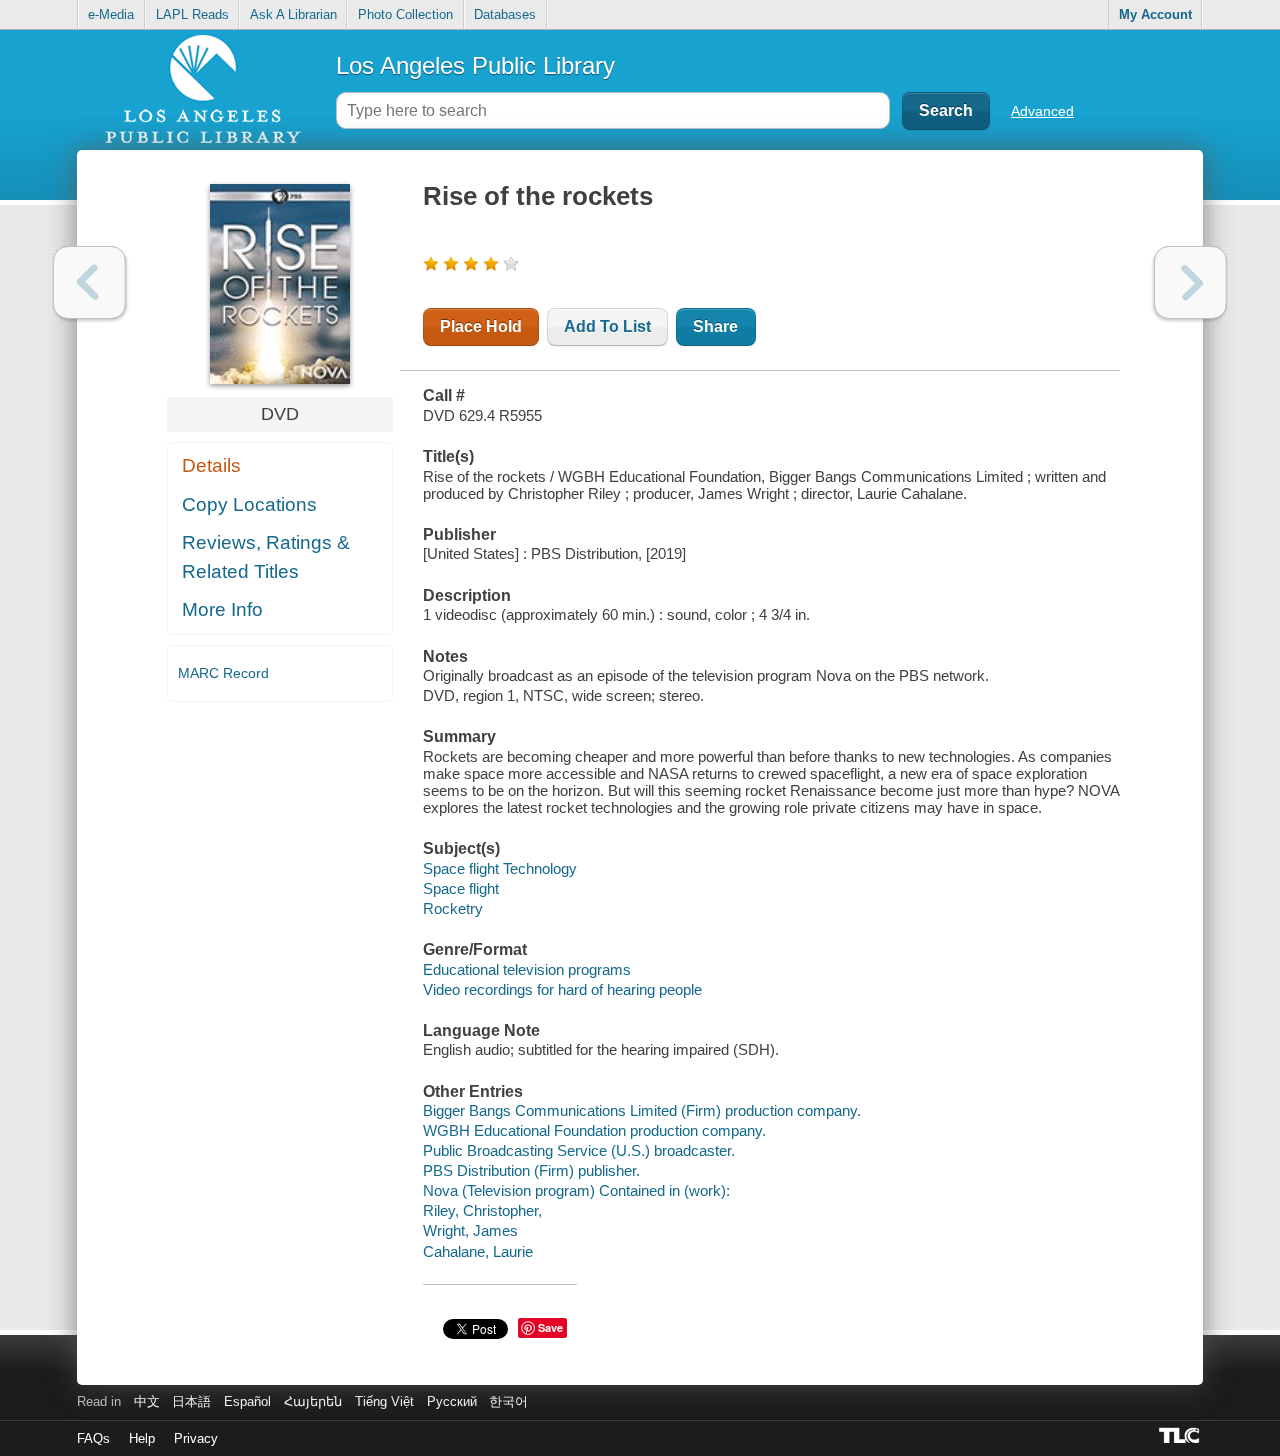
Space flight (461, 888)
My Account (1155, 14)
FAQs (93, 1438)
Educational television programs (527, 969)
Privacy (196, 1438)
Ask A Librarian (293, 14)
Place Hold (481, 326)
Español (247, 1401)
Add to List (607, 326)
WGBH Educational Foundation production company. (594, 1130)
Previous (89, 282)
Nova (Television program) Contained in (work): (576, 1190)
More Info (222, 609)
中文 (147, 1401)
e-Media (111, 14)
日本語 (191, 1401)
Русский (452, 1401)
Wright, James (470, 1230)
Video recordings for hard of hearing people (562, 989)
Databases (505, 14)
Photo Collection (405, 14)
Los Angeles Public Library (475, 65)
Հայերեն (313, 1401)
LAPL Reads (192, 14)
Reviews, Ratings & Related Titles (266, 557)
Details (211, 465)
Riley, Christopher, (482, 1210)
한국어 (508, 1401)
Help (142, 1438)
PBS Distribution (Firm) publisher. (531, 1170)
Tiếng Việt (384, 1401)
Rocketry (453, 908)
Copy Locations (249, 504)
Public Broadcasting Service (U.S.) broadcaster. (579, 1150)
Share (715, 326)
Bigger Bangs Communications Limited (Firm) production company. (642, 1110)
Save (550, 1327)
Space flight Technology (500, 868)
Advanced (1042, 111)
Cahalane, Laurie (478, 1251)
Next (1190, 282)
